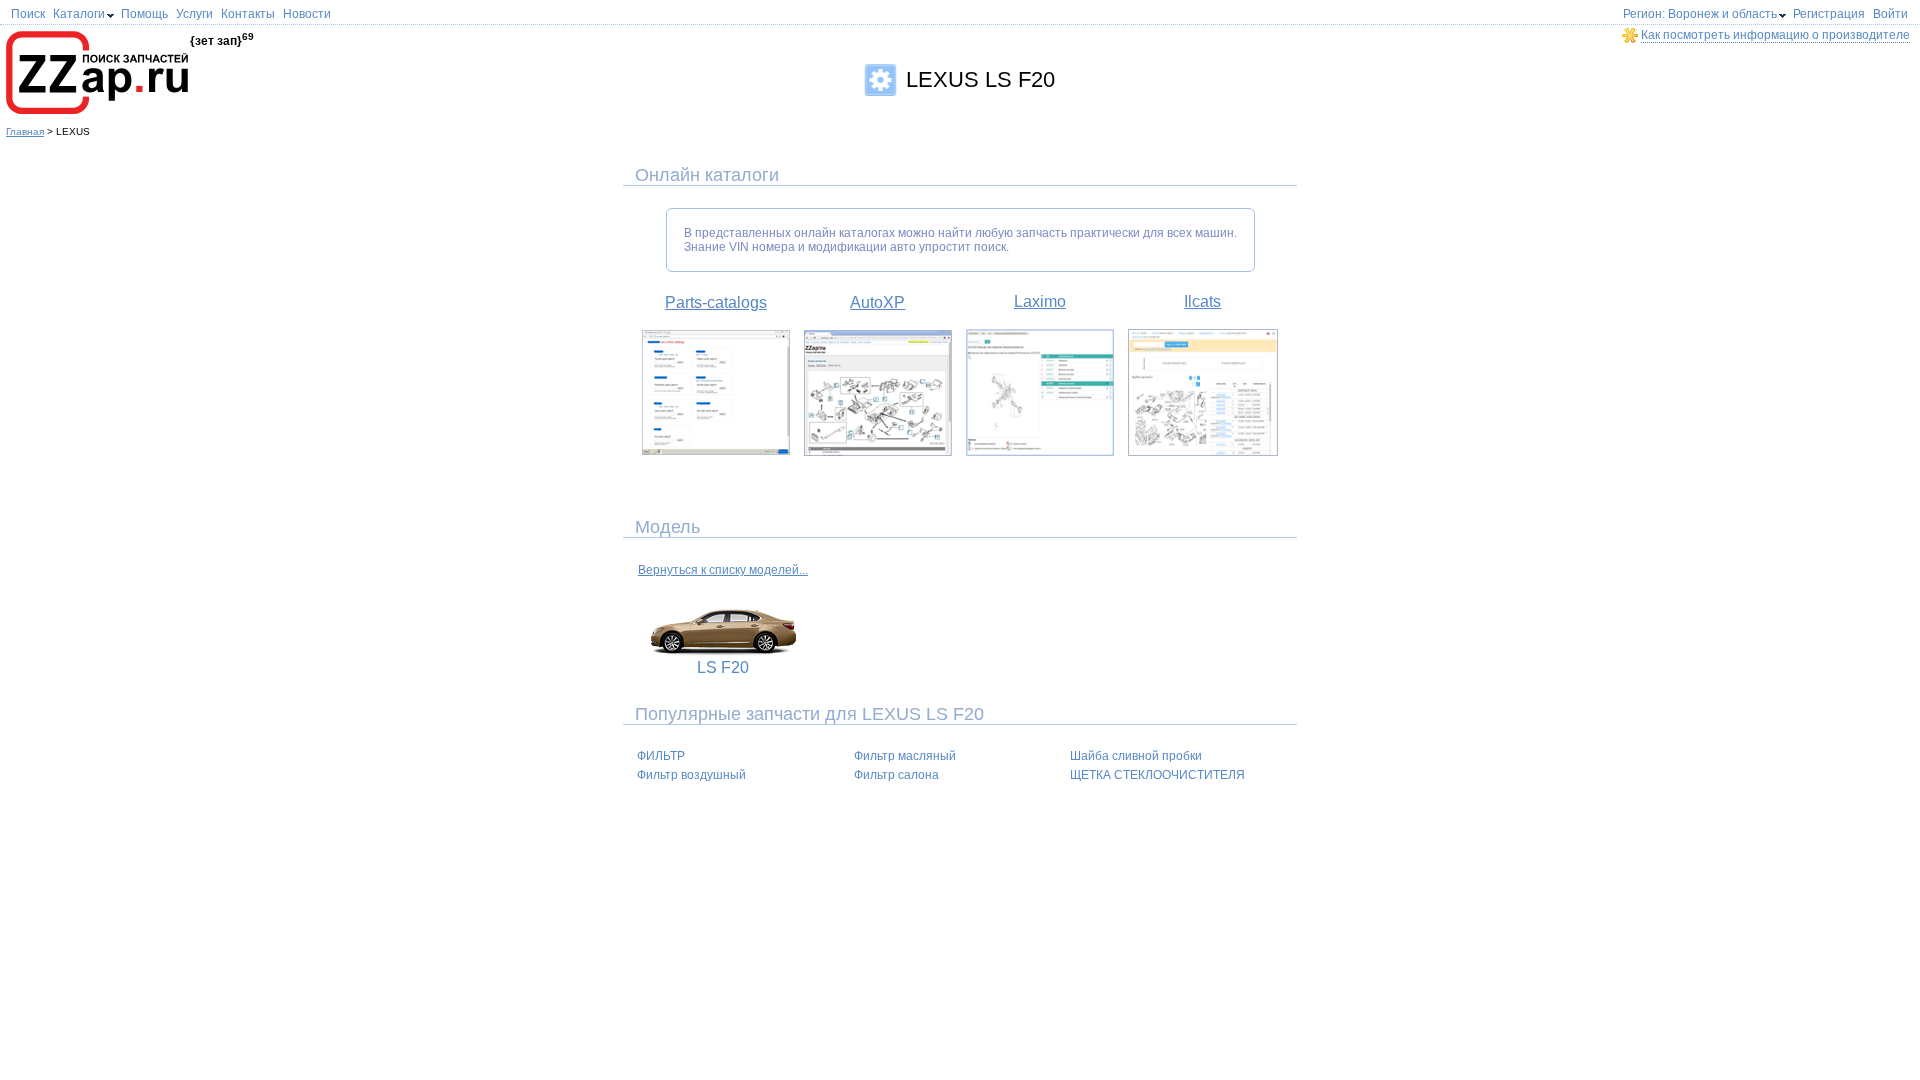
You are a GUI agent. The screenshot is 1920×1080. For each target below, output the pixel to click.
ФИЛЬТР (661, 756)
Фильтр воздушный (691, 775)
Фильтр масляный (905, 756)
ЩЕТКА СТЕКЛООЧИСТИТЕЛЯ (1157, 775)
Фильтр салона (896, 775)
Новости (307, 14)
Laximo (1040, 301)
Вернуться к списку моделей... (723, 570)
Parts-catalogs (716, 302)
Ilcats (1202, 301)
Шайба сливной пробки (1136, 756)
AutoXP (877, 302)
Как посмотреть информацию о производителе (1775, 35)
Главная (25, 131)
